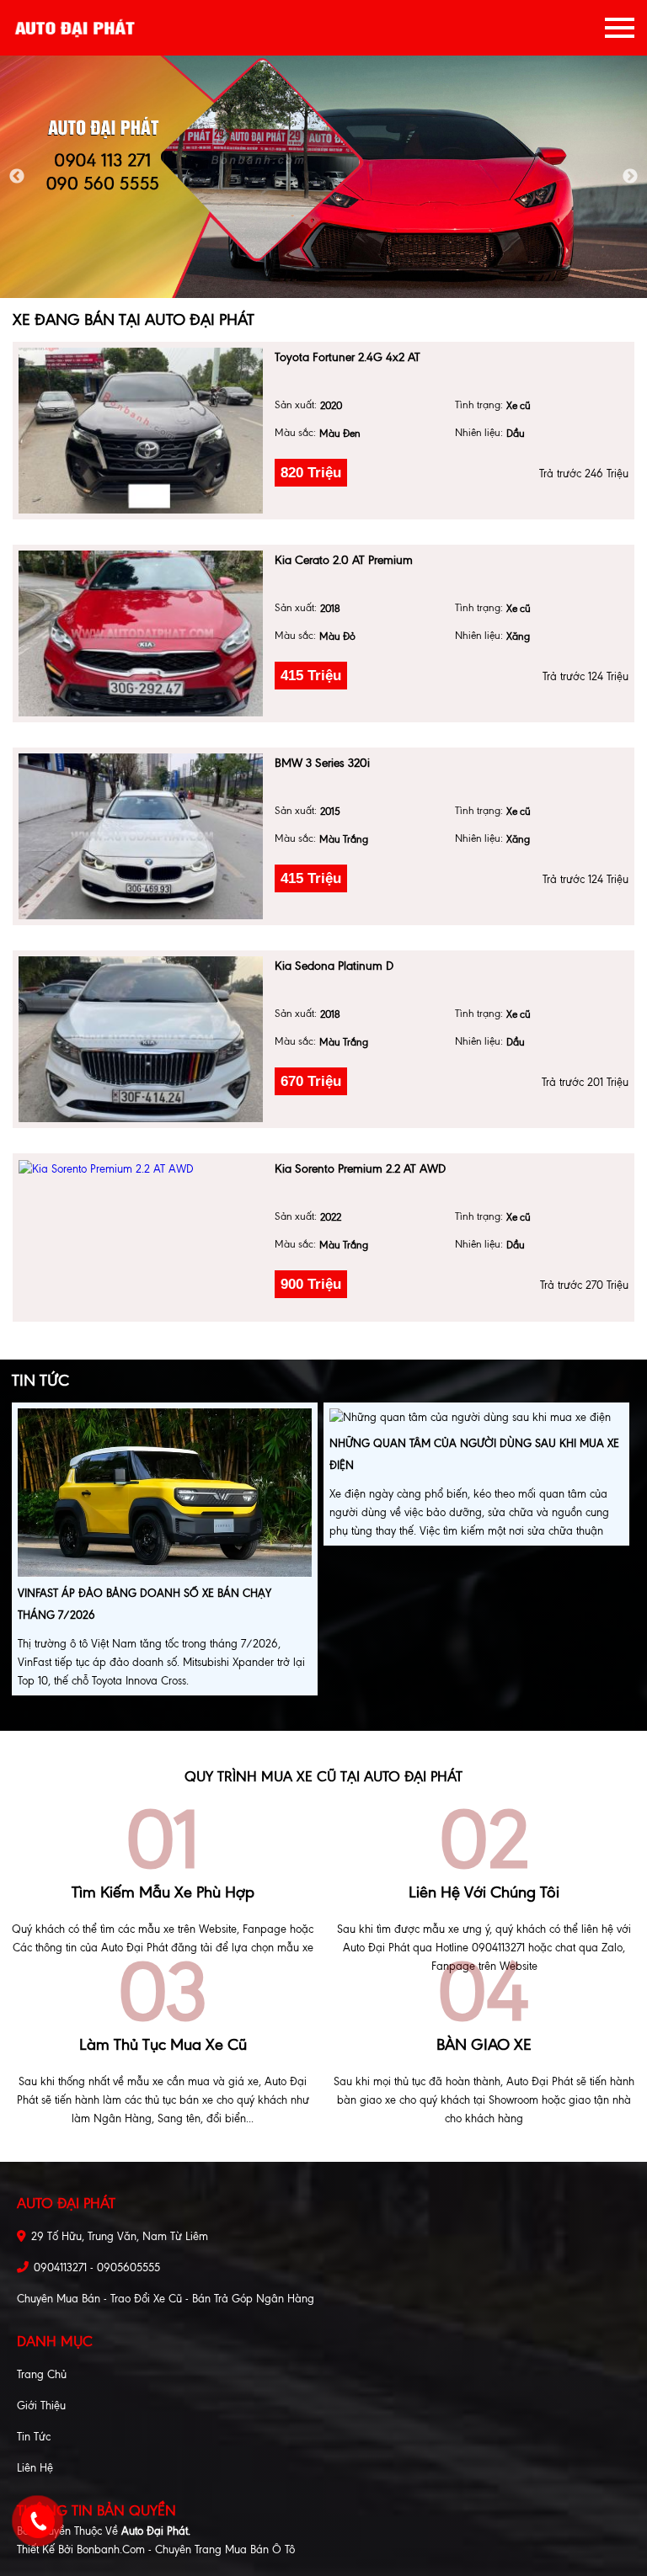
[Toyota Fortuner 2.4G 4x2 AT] (141, 431)
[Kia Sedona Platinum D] (141, 1039)
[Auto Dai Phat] (76, 28)
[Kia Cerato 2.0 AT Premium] (141, 633)
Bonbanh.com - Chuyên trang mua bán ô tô (186, 2549)
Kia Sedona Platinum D (334, 966)
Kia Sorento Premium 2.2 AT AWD (360, 1169)
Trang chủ (42, 2374)
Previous (17, 177)
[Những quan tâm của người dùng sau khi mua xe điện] (470, 1420)
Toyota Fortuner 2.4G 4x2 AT (348, 357)
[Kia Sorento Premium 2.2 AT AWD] (141, 1169)
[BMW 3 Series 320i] (141, 836)
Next (630, 177)
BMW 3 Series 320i (322, 763)
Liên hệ (35, 2468)
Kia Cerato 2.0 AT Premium (344, 560)
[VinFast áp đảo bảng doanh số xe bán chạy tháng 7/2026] (165, 1495)
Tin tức (34, 2437)
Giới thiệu (41, 2406)
